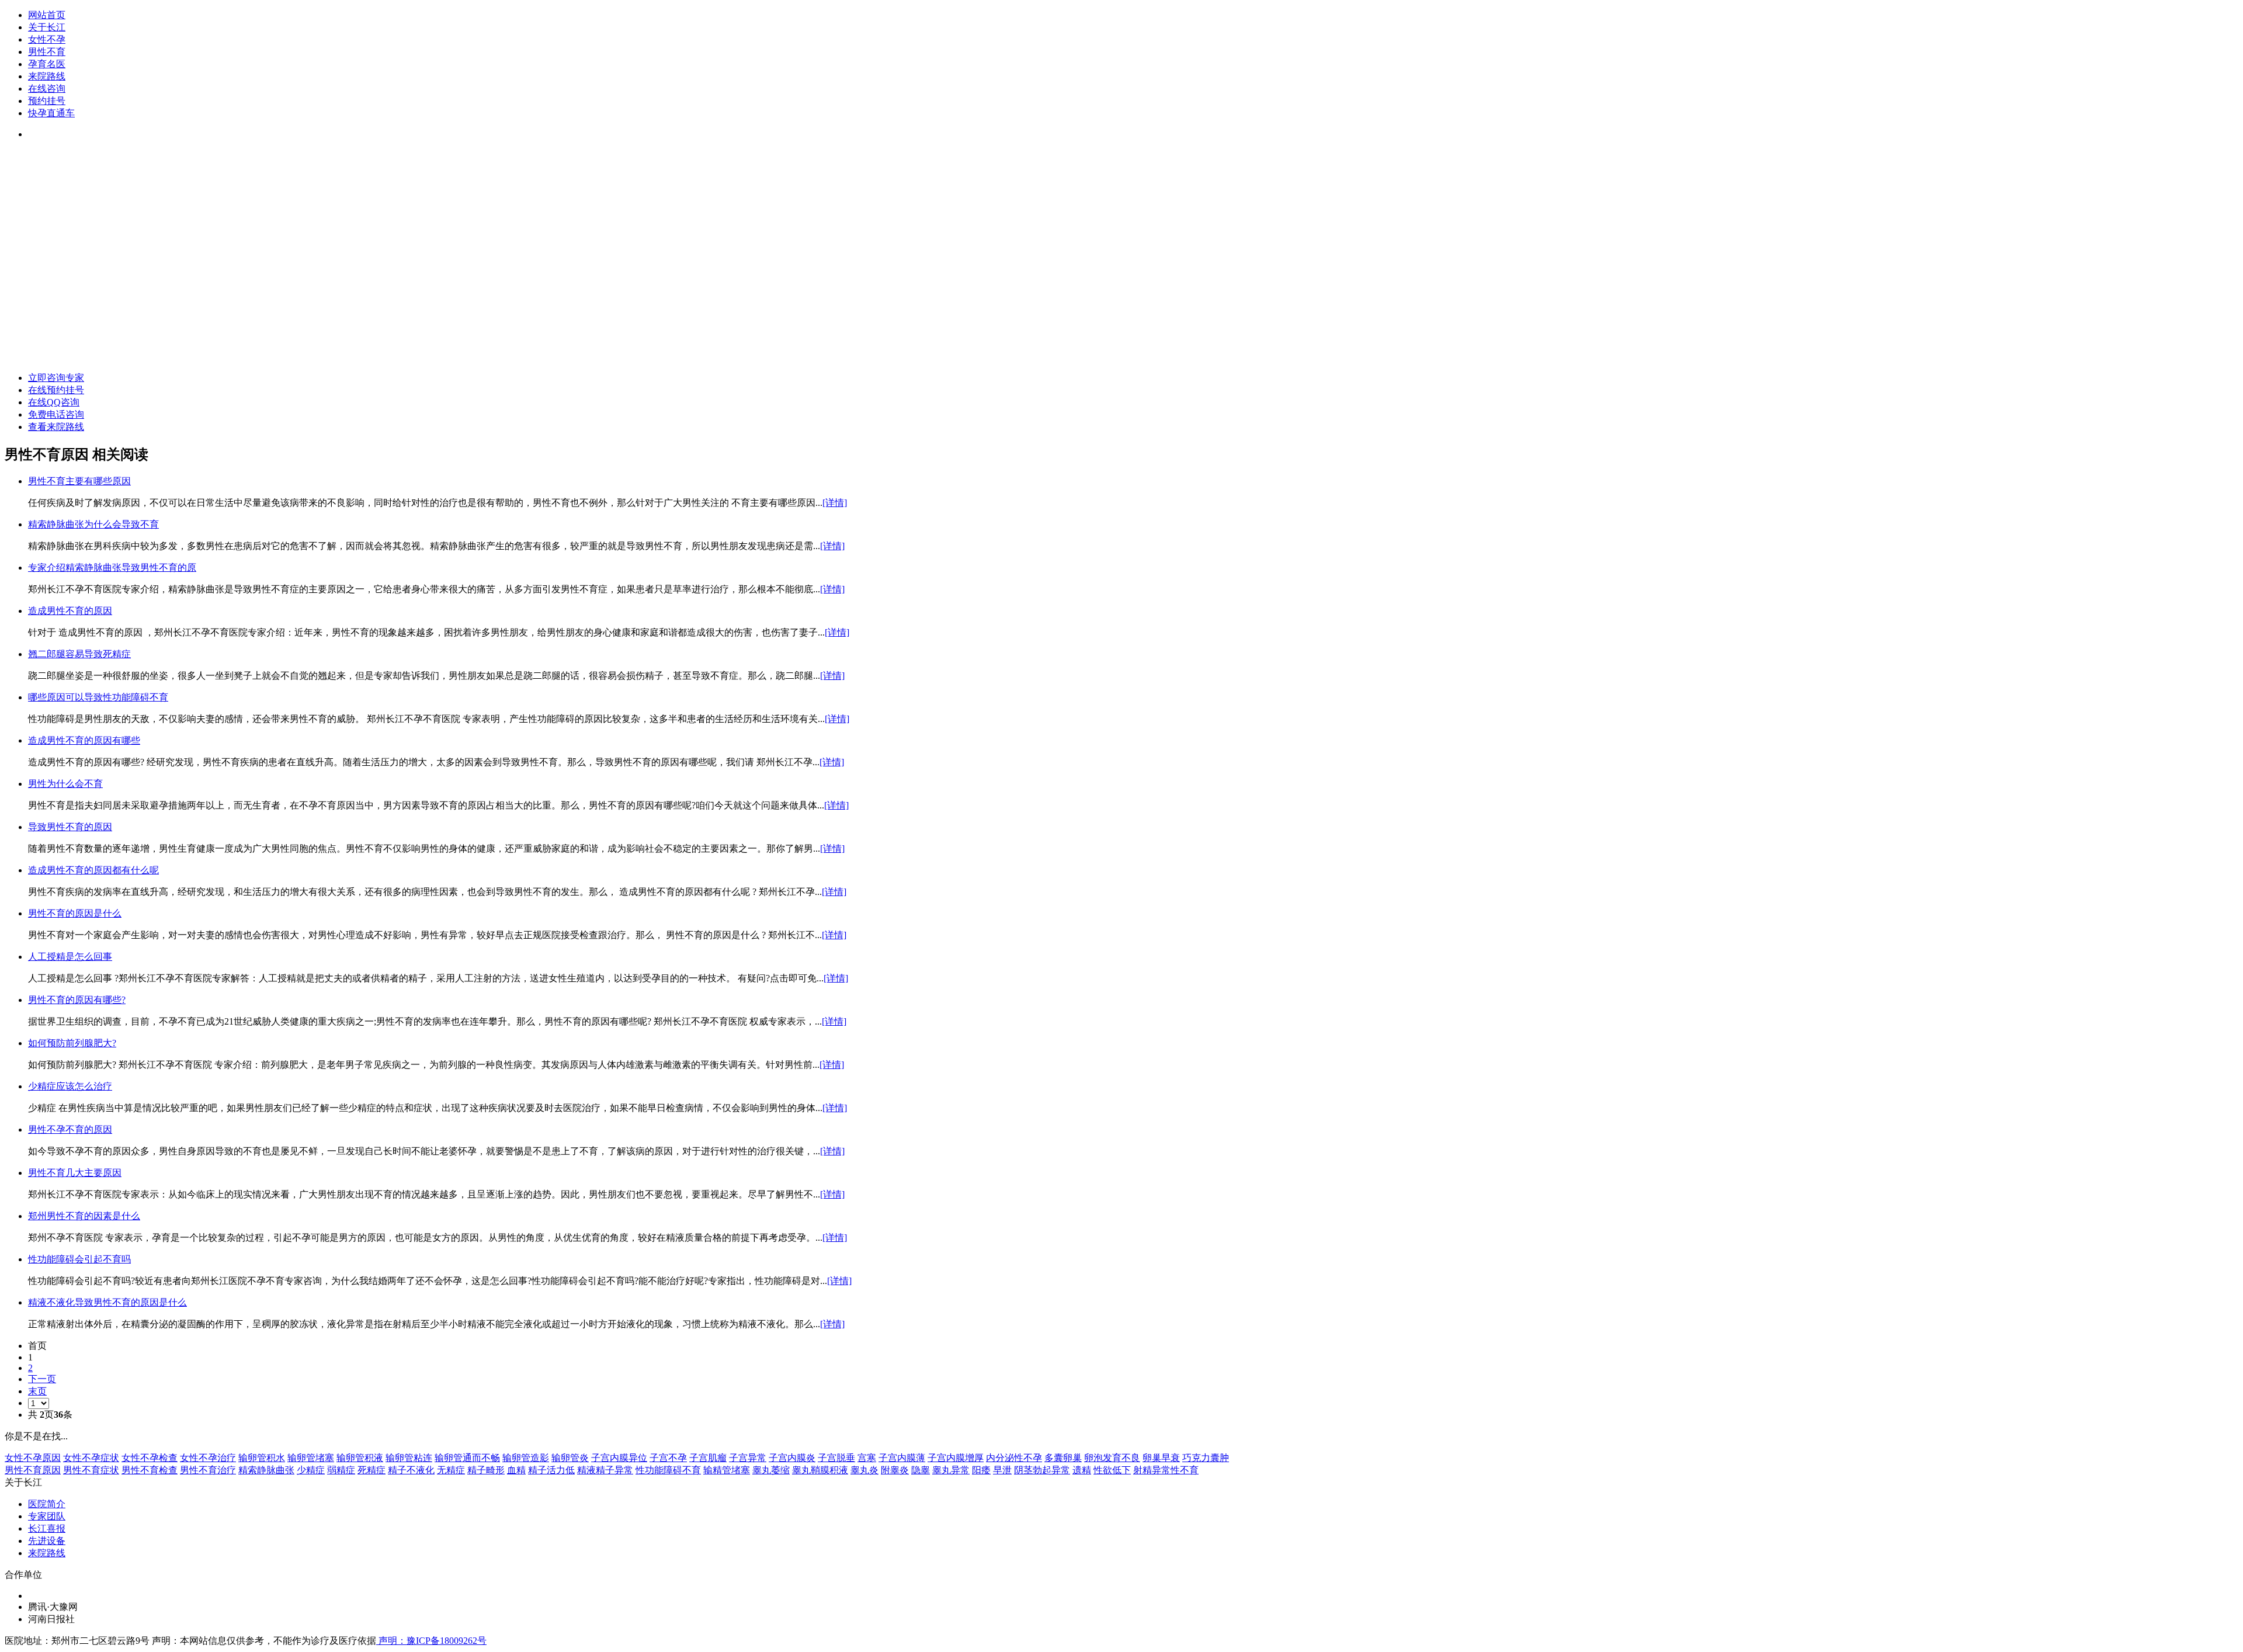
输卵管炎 (570, 1458)
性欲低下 (1112, 1470)
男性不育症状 (91, 1470)
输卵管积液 (360, 1458)
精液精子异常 (605, 1470)
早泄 (1002, 1470)
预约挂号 (47, 101)
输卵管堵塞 (311, 1458)
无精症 (451, 1470)
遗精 (1082, 1470)
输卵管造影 (526, 1458)
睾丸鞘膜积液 (820, 1470)
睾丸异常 (951, 1470)
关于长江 (47, 27)
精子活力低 (551, 1470)
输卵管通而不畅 (467, 1458)
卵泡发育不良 (1112, 1458)
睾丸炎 (864, 1470)
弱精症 (341, 1470)
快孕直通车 (51, 113)
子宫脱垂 (836, 1458)
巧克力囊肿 (1206, 1458)
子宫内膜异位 (619, 1458)
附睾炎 (895, 1470)
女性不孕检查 (150, 1458)
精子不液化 (411, 1470)
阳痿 (981, 1470)
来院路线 (47, 76)
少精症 (311, 1470)
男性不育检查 (150, 1470)
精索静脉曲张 (266, 1470)
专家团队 (47, 1516)
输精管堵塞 (727, 1470)
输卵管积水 (262, 1458)
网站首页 (47, 15)
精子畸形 (486, 1470)
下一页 (42, 1379)
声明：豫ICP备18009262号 (431, 1641)
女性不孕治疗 (208, 1458)
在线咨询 (47, 88)
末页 (37, 1391)
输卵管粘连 (409, 1458)
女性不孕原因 (33, 1458)
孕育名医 (47, 64)
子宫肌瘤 (708, 1458)
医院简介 (47, 1504)
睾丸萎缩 (771, 1470)
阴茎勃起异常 (1042, 1470)
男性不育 (47, 52)
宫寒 (867, 1458)
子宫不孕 (668, 1458)
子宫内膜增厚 (956, 1458)
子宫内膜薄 (902, 1458)
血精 (516, 1470)
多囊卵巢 (1063, 1458)
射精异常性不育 (1166, 1470)
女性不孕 (47, 39)
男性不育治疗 (208, 1470)
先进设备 (47, 1541)
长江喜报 (47, 1528)
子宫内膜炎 (792, 1458)
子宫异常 (748, 1458)
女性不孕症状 (91, 1458)
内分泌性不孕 (1014, 1458)
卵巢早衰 (1161, 1458)
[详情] (835, 503)
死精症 (371, 1470)
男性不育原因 (33, 1470)
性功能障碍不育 (668, 1470)
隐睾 (921, 1470)
